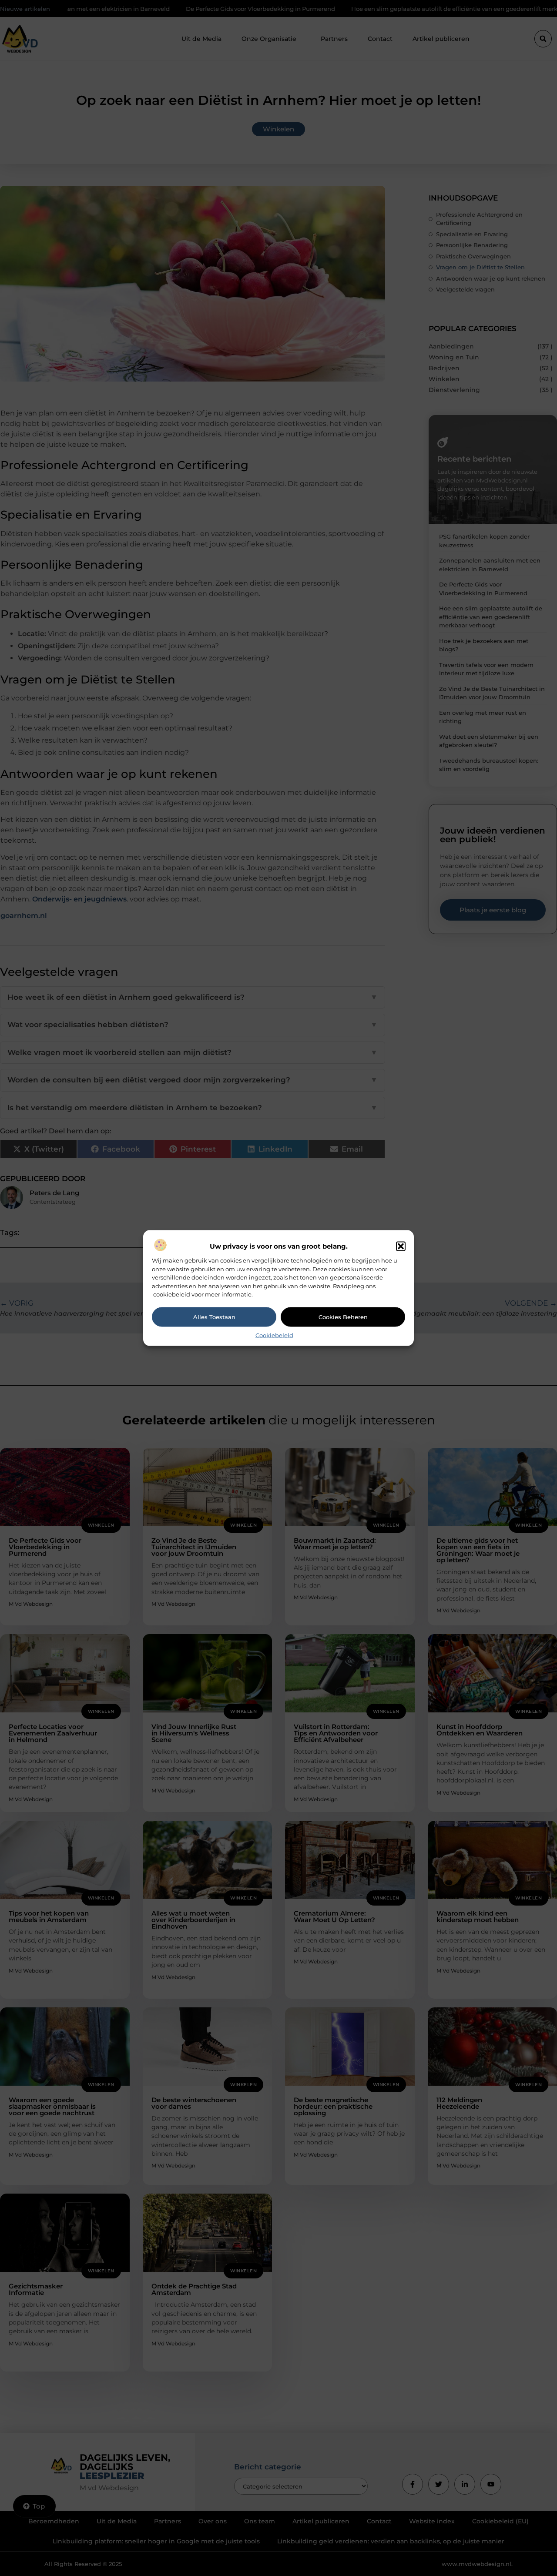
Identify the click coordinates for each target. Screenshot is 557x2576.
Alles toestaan (214, 1317)
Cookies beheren (343, 1317)
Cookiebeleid (274, 1335)
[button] (401, 1246)
